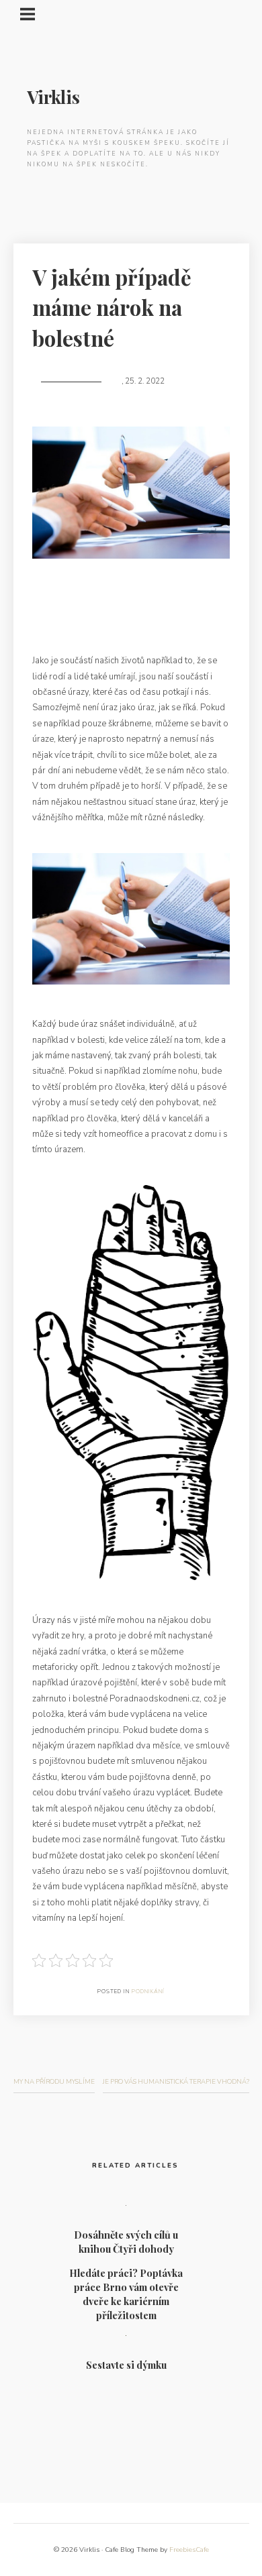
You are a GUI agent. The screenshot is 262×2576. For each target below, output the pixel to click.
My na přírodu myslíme (54, 2081)
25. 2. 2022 (145, 381)
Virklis (53, 97)
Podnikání (148, 1992)
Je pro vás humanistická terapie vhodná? (176, 2081)
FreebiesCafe (189, 2550)
